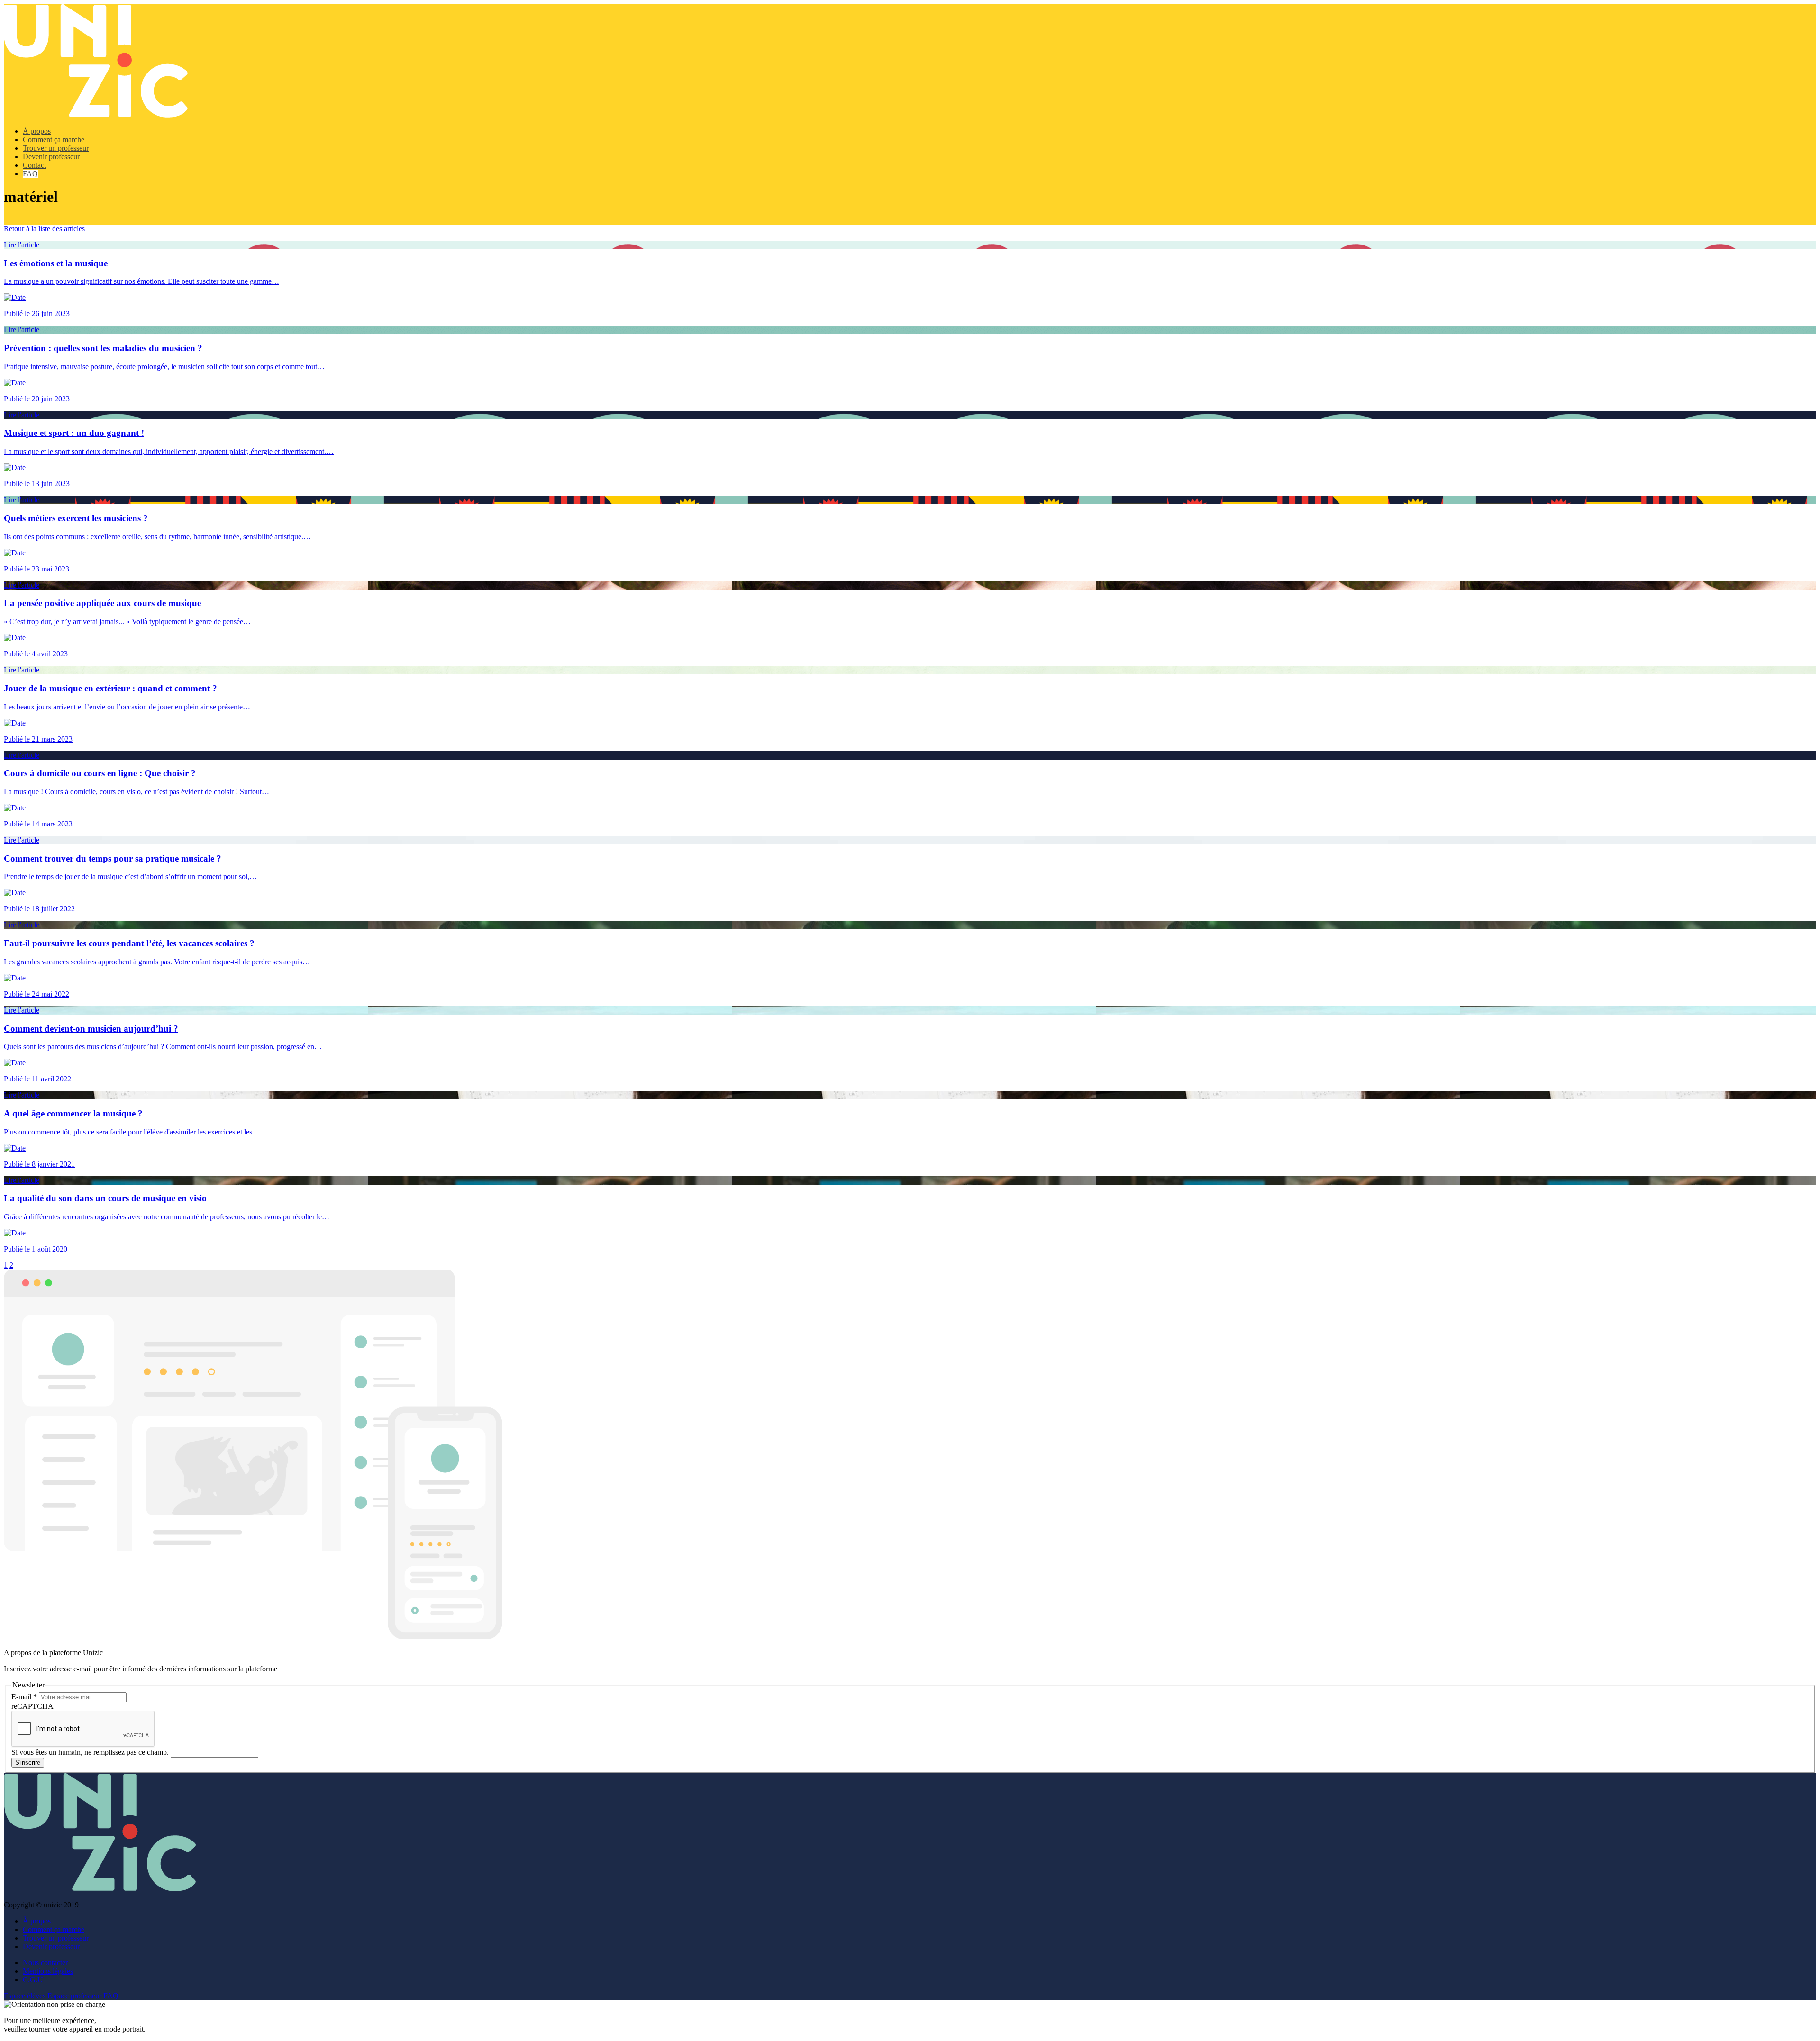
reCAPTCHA (32, 1706)
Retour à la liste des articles (44, 229)
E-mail (24, 1697)
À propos (37, 131)
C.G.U (33, 1980)
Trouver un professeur (56, 148)
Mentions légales (48, 1971)
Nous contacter (45, 1963)
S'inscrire (28, 1763)
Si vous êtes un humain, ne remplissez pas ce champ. (91, 1752)
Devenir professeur (51, 157)
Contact (34, 165)
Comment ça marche (54, 140)
